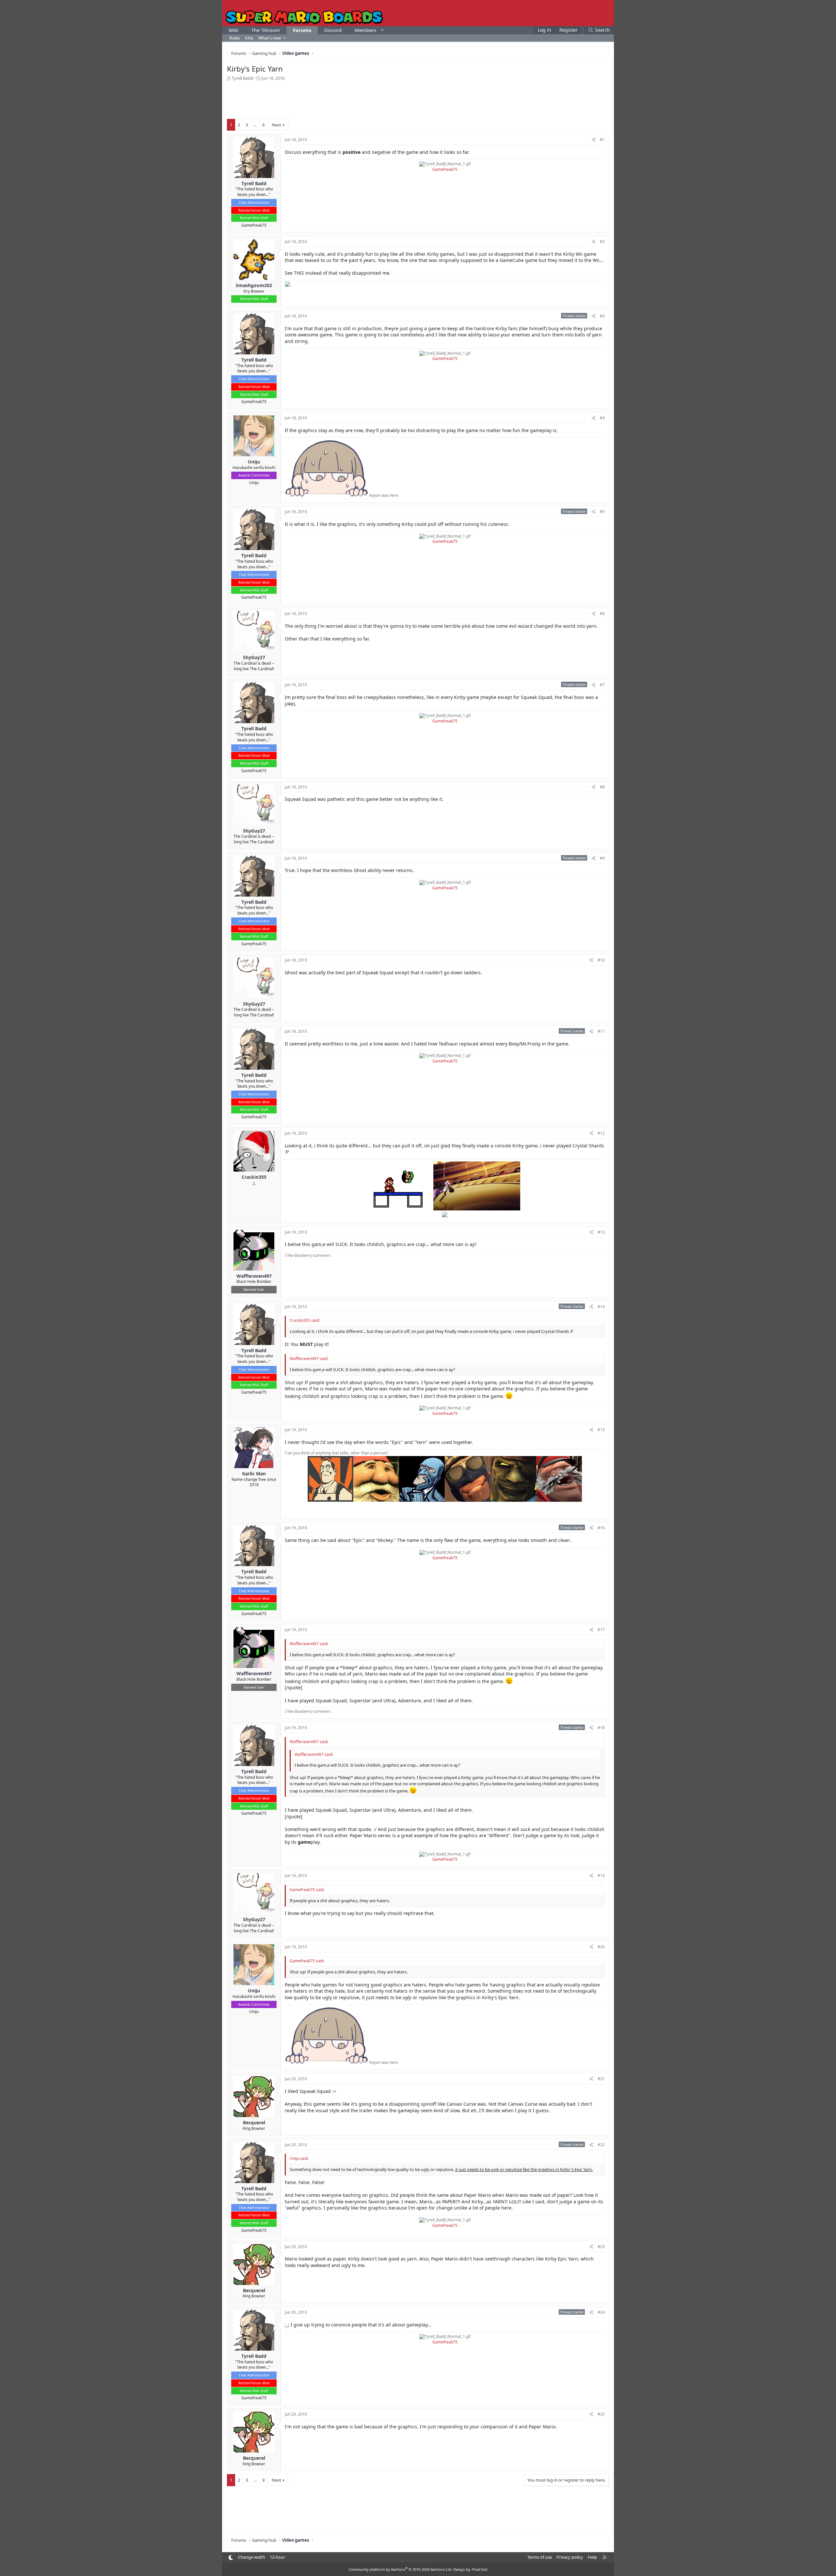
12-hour (277, 2557)
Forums (302, 30)
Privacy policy (570, 2557)
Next (276, 125)
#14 (601, 1307)
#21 (601, 2079)
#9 (602, 858)
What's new (270, 38)
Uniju (254, 483)
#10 (601, 960)
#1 (602, 140)
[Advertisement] (418, 99)
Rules (234, 38)
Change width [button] (252, 2557)
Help (592, 2557)
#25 (601, 2414)
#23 (601, 2247)
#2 (602, 242)
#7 (602, 685)
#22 (601, 2145)
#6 (602, 614)
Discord (333, 30)
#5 (602, 512)
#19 (601, 1876)
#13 (601, 1232)
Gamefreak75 (254, 225)
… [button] (255, 125)
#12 (601, 1133)
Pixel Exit (480, 2569)
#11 (601, 1031)
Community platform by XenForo (401, 2569)
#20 (601, 1947)
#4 (602, 418)
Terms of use (540, 2557)
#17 (601, 1630)
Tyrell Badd (242, 78)
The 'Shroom (266, 30)
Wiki (233, 30)
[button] (382, 30)
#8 (602, 787)
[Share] (594, 140)
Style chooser (231, 2558)
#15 (601, 1430)
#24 (601, 2312)
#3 (602, 316)
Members (365, 30)
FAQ (249, 38)
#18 (601, 1728)
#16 (601, 1528)
